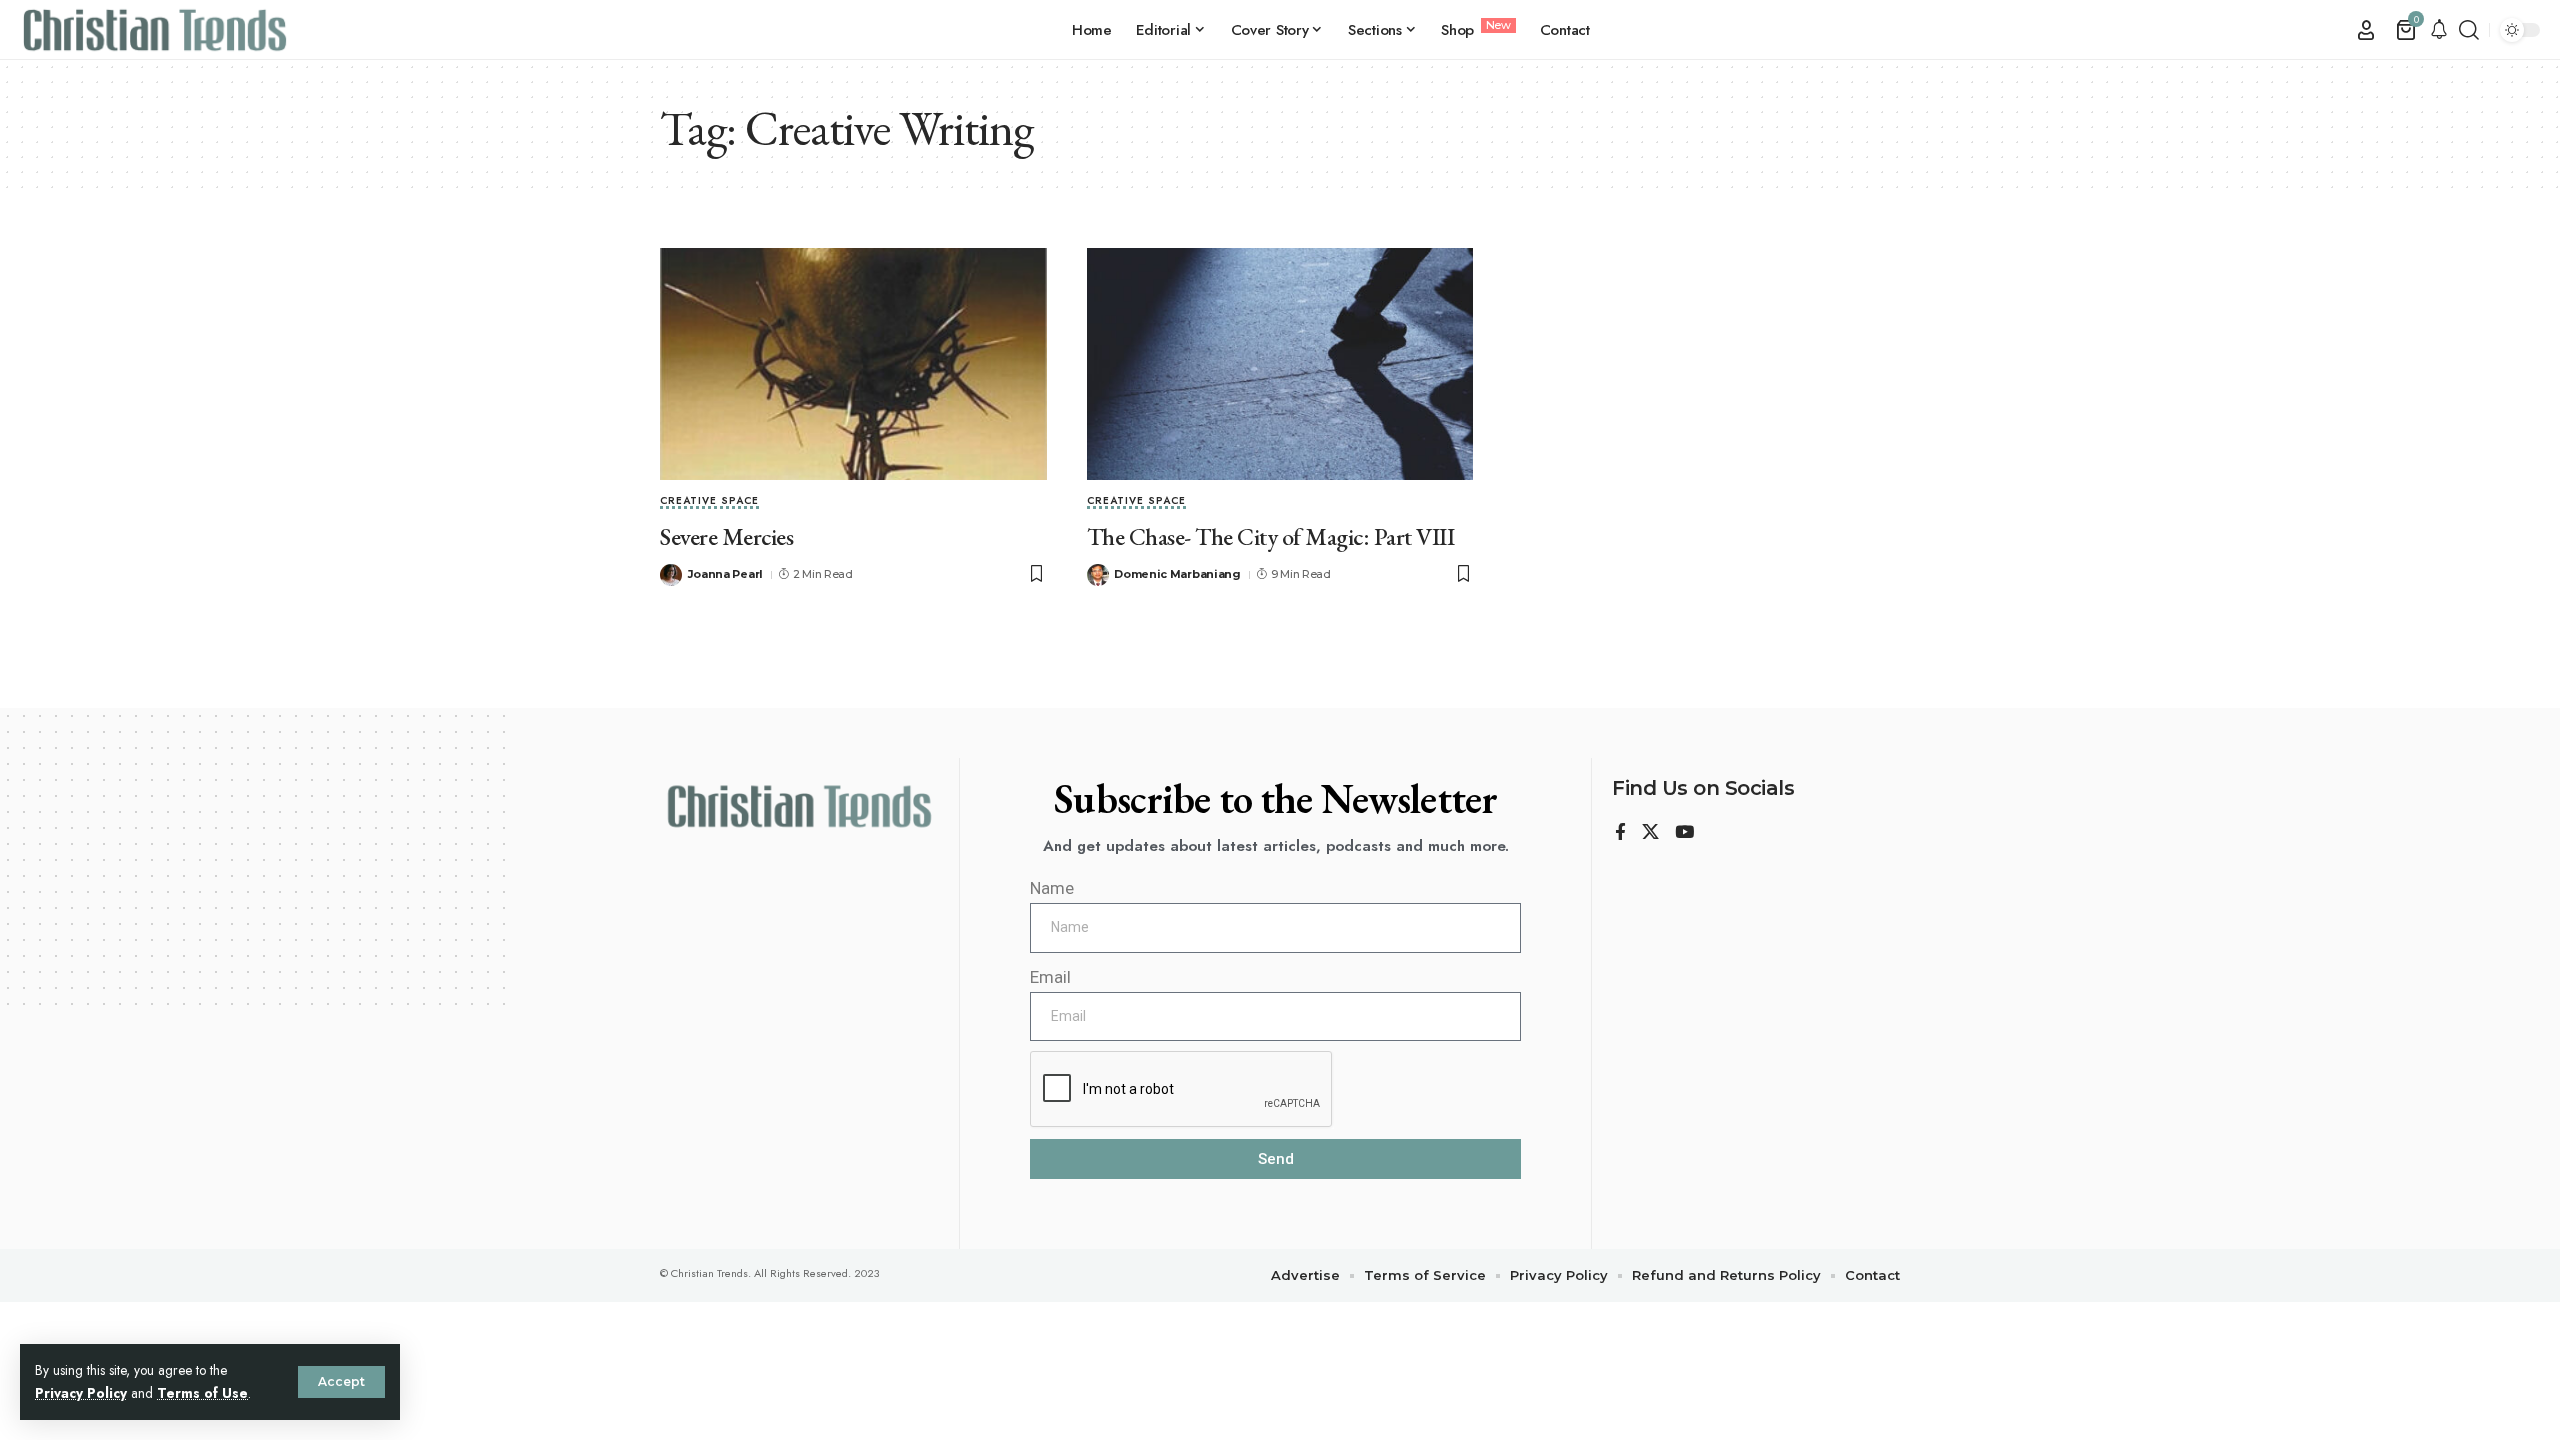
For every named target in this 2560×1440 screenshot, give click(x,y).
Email (1050, 977)
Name (1052, 888)
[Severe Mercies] (853, 364)
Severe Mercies (726, 536)
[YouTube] (1684, 833)
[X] (1650, 833)
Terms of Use (202, 1393)
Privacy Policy (81, 1393)
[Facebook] (1620, 833)
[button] (341, 1382)
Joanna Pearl (725, 574)
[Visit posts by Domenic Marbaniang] (1098, 575)
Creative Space (709, 502)
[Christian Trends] (155, 30)
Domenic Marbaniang (1177, 574)
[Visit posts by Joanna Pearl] (671, 575)
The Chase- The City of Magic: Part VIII (1271, 536)
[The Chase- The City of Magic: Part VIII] (1280, 364)
